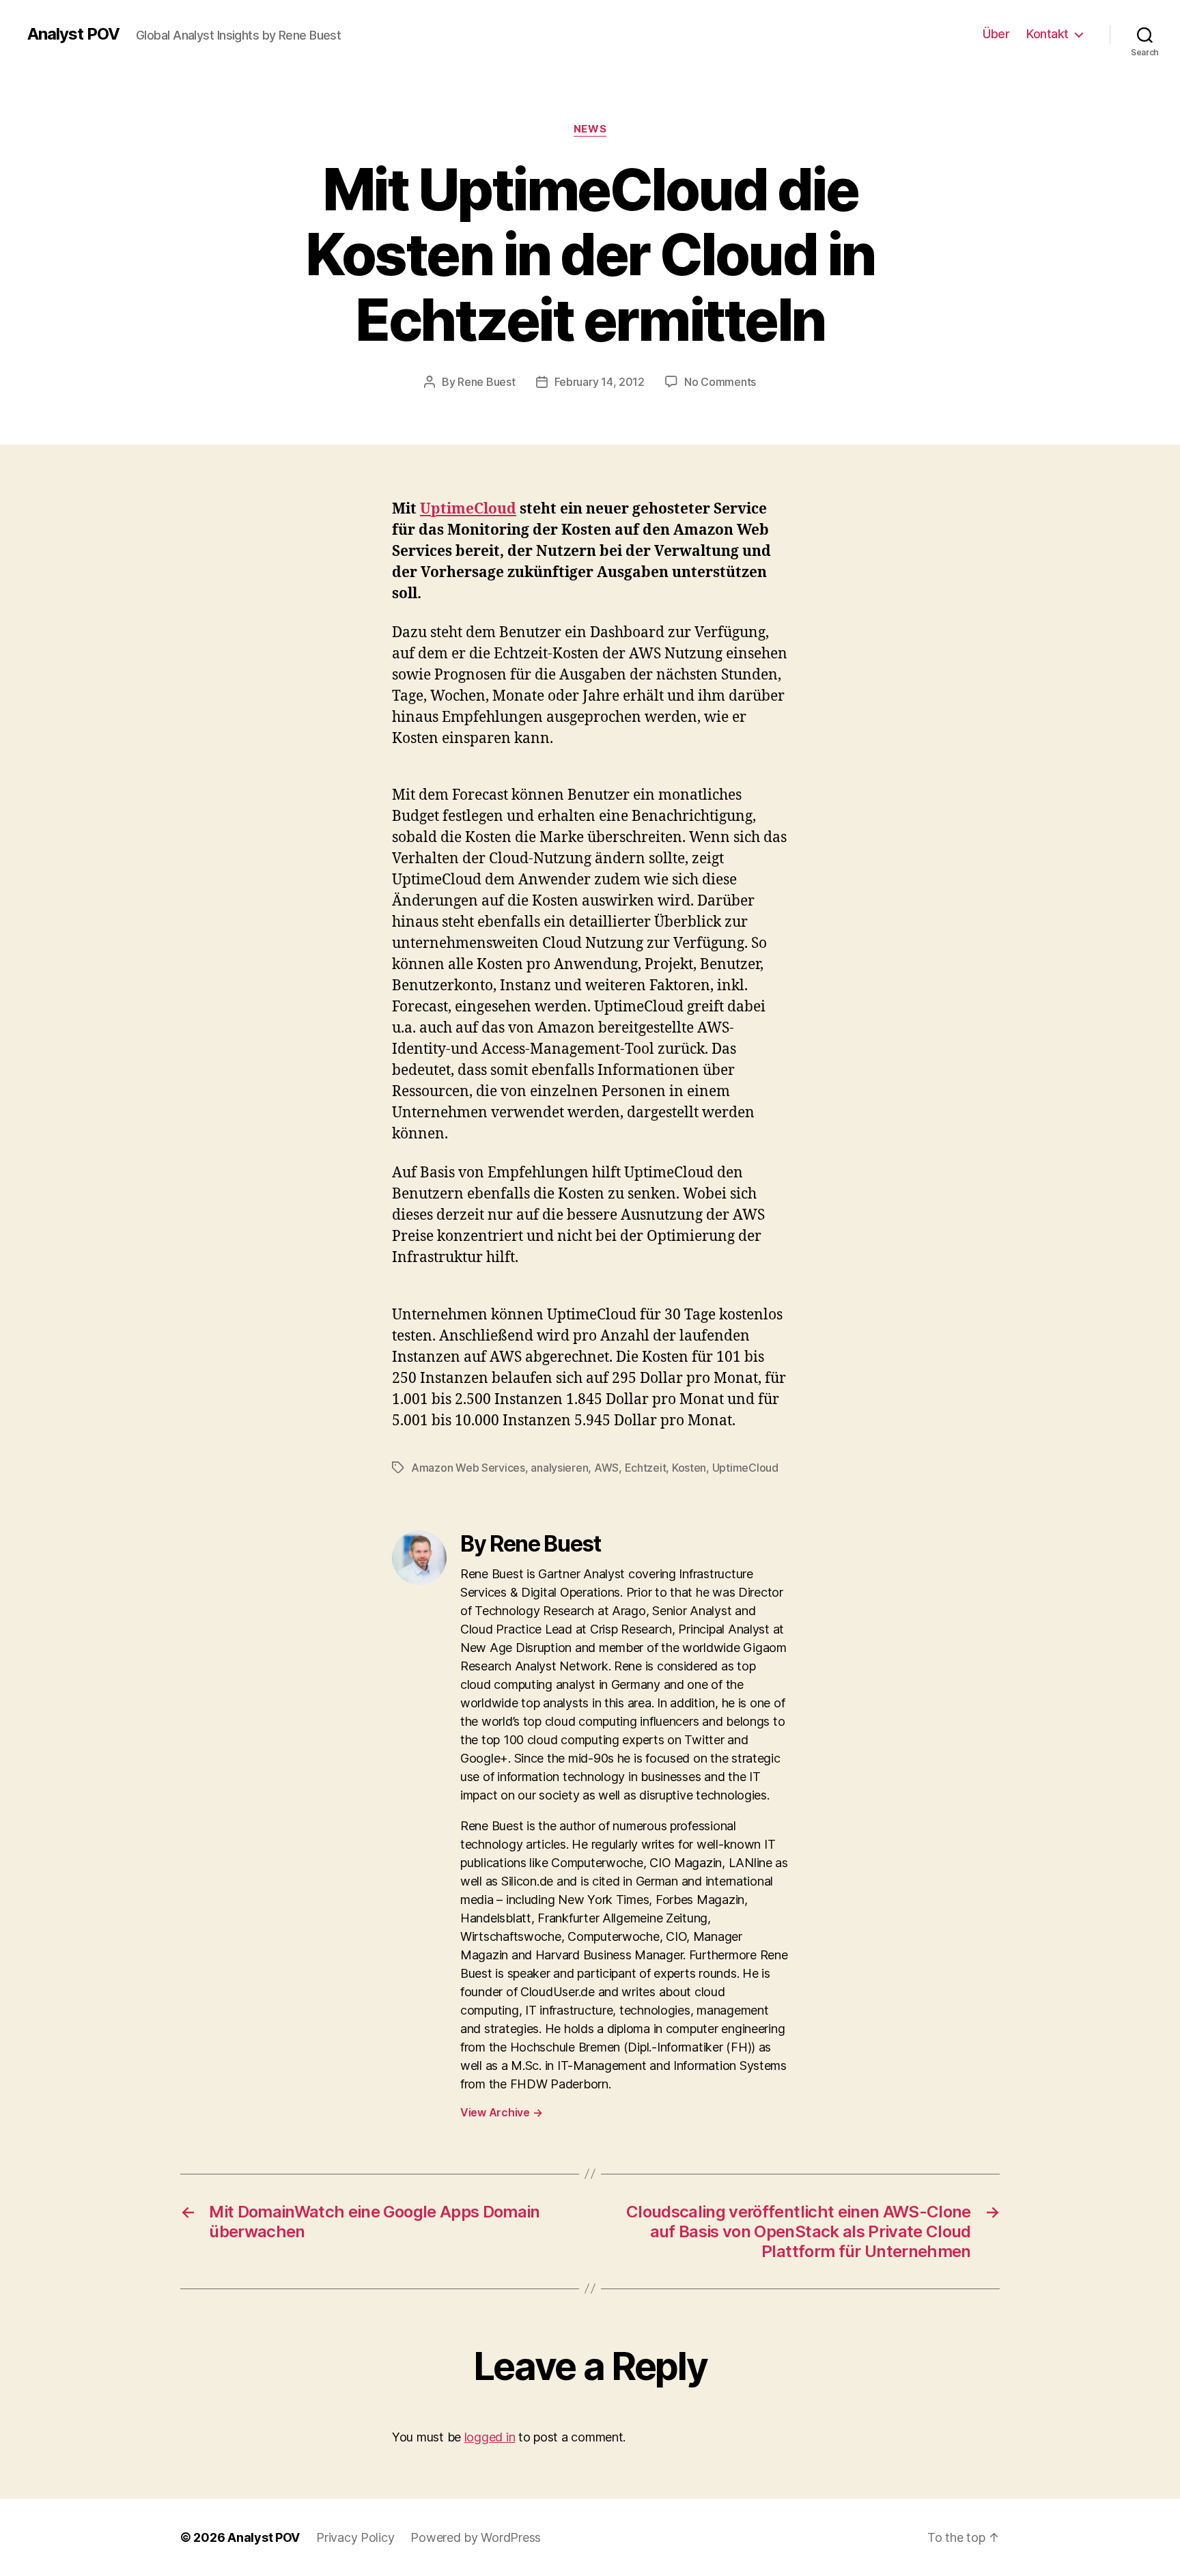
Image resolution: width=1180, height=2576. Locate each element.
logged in (490, 2437)
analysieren (559, 1468)
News (590, 129)
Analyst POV (73, 34)
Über (996, 34)
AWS (606, 1468)
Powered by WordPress (476, 2537)
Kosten (689, 1468)
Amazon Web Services (468, 1468)
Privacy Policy (355, 2537)
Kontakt (1048, 34)
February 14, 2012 (600, 382)
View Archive (501, 2112)
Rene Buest (486, 382)
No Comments (720, 382)
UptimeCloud (468, 509)
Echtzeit (646, 1468)
